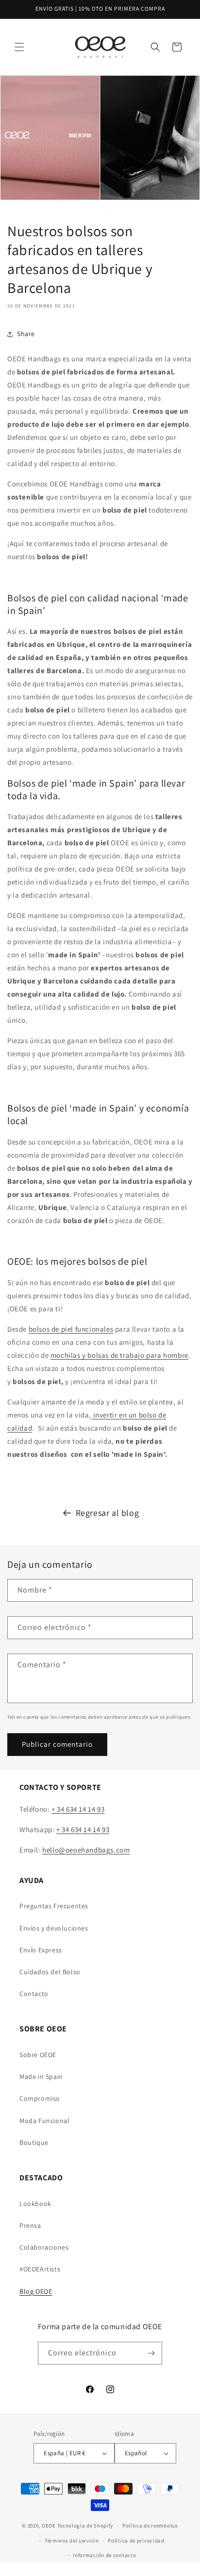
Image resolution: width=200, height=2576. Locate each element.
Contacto (34, 1994)
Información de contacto (104, 2555)
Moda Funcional (44, 2121)
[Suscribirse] (151, 2353)
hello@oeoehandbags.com (86, 1850)
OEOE (49, 2526)
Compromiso (40, 2098)
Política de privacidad (136, 2541)
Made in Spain (41, 2077)
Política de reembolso (150, 2526)
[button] (19, 47)
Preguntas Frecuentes (54, 1906)
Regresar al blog (108, 1513)
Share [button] (26, 334)
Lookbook (35, 2204)
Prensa (30, 2225)
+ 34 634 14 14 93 (78, 1809)
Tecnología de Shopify (85, 2526)
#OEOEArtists (40, 2269)
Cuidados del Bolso (50, 1972)
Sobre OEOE (38, 2055)
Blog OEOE (36, 2291)
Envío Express (41, 1950)
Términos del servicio (72, 2541)
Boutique (34, 2142)
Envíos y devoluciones (54, 1928)
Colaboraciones (44, 2247)
